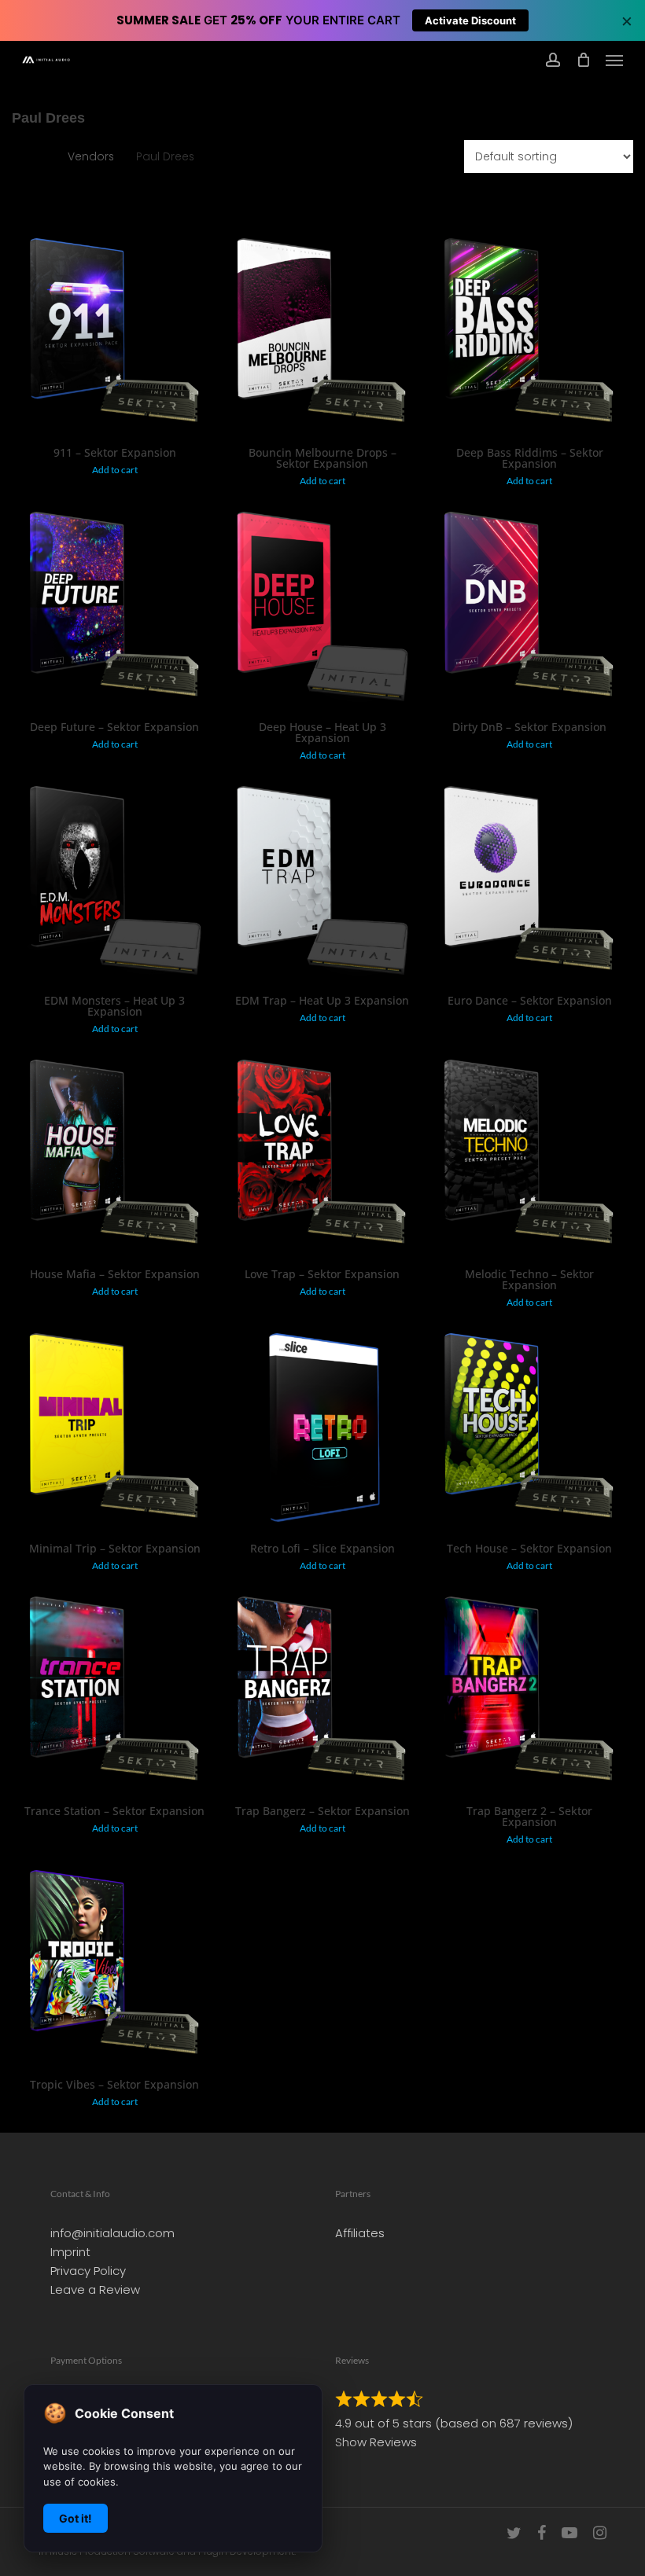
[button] (614, 60)
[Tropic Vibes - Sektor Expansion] (115, 1968)
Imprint (70, 2252)
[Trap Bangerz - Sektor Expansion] (322, 1694)
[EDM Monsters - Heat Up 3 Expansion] (115, 884)
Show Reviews (376, 2442)
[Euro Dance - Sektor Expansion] (529, 884)
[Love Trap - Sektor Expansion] (322, 1158)
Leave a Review (95, 2289)
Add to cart (115, 470)
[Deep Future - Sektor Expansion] (115, 610)
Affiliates (360, 2233)
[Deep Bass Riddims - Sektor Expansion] (529, 336)
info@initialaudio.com (112, 2233)
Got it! (76, 2518)
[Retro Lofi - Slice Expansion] (322, 1431)
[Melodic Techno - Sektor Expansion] (529, 1158)
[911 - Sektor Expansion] (115, 336)
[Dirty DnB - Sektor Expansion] (529, 610)
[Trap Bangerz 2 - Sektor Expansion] (529, 1694)
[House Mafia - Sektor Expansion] (115, 1158)
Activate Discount (470, 20)
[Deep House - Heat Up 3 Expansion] (322, 610)
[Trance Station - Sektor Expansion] (115, 1694)
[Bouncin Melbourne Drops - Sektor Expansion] (322, 336)
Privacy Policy (88, 2271)
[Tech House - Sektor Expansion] (529, 1431)
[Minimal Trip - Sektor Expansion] (115, 1431)
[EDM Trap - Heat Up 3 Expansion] (322, 884)
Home (29, 157)
